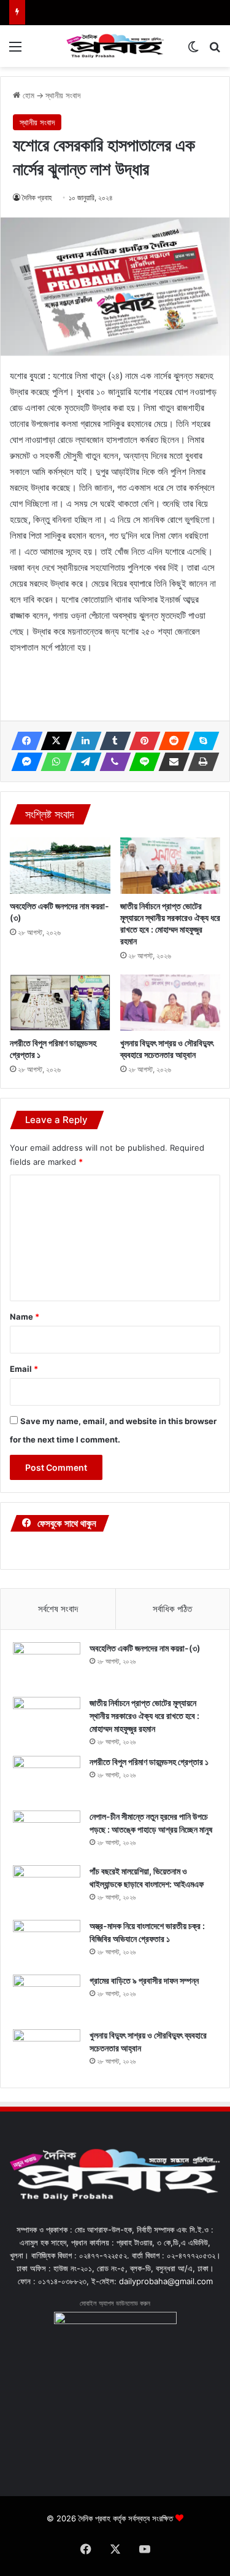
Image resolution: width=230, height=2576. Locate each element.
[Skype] (200, 741)
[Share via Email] (171, 762)
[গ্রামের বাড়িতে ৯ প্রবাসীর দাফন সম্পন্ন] (47, 1998)
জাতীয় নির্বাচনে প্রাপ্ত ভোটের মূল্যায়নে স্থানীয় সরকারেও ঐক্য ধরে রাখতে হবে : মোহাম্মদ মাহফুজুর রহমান (144, 1716)
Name (25, 1317)
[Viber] (112, 762)
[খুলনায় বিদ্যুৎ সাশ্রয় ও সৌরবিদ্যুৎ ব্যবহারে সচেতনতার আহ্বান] (171, 1003)
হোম (27, 95)
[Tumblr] (112, 741)
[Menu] (15, 51)
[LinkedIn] (82, 741)
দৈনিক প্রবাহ (37, 198)
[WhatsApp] (53, 762)
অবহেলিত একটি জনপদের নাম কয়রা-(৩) (145, 1648)
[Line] (141, 762)
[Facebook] (23, 741)
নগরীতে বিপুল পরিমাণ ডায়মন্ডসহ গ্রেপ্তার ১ (149, 1762)
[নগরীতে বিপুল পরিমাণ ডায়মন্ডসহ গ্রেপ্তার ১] (60, 1003)
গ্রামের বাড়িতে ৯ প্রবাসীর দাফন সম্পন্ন (144, 1980)
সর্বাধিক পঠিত (172, 1609)
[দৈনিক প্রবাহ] (115, 46)
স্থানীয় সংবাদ (63, 95)
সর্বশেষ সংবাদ (58, 1609)
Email (24, 1369)
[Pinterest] (141, 741)
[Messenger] (23, 762)
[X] (53, 741)
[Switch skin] (193, 51)
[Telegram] (82, 762)
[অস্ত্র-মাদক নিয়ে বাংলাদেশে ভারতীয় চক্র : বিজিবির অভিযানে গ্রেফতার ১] (47, 1943)
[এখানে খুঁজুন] (215, 51)
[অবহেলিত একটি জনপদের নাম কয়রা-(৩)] (60, 866)
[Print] (200, 762)
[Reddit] (171, 741)
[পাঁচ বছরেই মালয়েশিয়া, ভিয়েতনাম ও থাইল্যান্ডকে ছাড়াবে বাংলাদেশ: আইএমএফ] (47, 1888)
